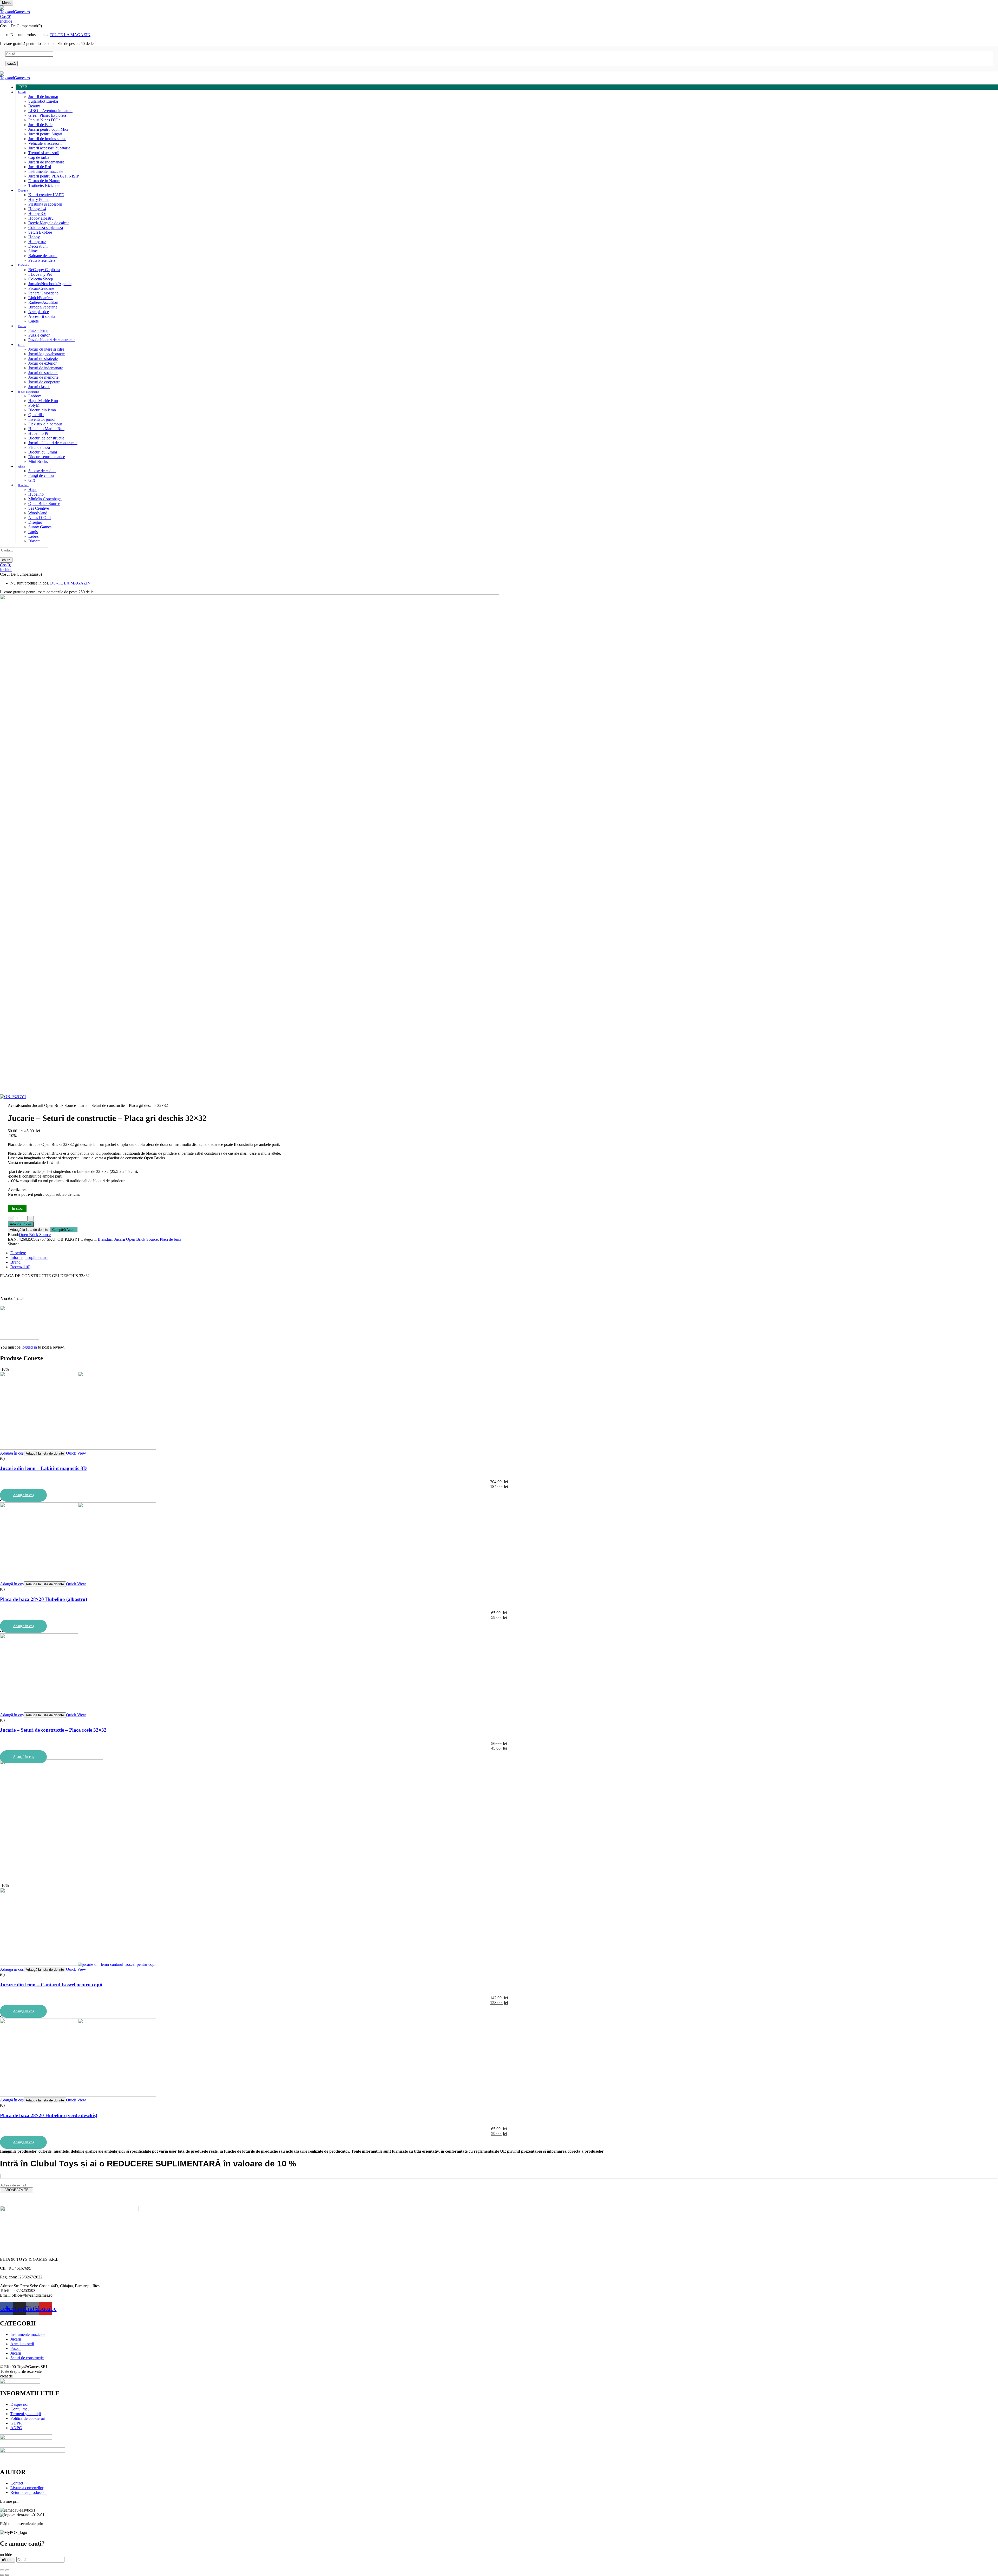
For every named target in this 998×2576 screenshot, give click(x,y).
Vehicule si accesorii (45, 143)
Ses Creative (39, 508)
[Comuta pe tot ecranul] (7, 2570)
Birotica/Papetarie (43, 307)
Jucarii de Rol (40, 167)
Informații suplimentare (29, 1257)
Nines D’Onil (40, 518)
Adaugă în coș (21, 1224)
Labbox (35, 396)
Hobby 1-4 (37, 209)
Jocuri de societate (43, 373)
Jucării (16, 2339)
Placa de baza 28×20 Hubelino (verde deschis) (49, 2115)
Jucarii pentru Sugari (45, 134)
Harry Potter (38, 199)
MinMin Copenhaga (45, 499)
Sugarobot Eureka (43, 101)
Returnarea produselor (29, 2492)
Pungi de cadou (41, 475)
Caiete (34, 321)
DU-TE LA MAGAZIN (70, 35)
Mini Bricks (38, 461)
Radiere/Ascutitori (43, 302)
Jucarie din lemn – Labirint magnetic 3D (43, 1468)
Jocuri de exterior (42, 363)
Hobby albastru (41, 218)
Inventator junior (42, 419)
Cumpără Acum (64, 1230)
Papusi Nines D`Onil (45, 120)
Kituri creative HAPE (46, 195)
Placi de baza (39, 447)
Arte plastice (39, 312)
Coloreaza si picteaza (46, 228)
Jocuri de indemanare (46, 368)
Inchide (6, 21)
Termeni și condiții (26, 2414)
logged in (29, 1347)
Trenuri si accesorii (44, 153)
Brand (15, 1262)
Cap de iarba (39, 157)
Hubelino (36, 494)
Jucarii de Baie (40, 125)
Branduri (25, 1105)
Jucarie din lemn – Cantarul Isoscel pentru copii (51, 1985)
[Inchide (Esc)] (2, 2570)
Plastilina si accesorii (45, 204)
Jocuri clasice (39, 387)
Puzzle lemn (38, 330)
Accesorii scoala (42, 316)
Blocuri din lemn (42, 410)
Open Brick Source (44, 504)
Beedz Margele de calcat (48, 223)
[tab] (504, 1253)
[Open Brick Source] (19, 1338)
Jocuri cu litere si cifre (46, 349)
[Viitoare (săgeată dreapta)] (7, 2575)
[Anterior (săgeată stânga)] (2, 2575)
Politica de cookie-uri (28, 2418)
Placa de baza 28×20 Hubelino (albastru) (44, 1599)
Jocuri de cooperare (44, 382)
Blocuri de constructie (46, 438)
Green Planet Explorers (47, 115)
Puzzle (16, 2348)
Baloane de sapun (43, 256)
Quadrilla (36, 415)
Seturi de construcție (27, 2358)
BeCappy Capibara (44, 270)
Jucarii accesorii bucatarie (49, 148)
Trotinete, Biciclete (44, 185)
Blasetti (34, 541)
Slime (33, 251)
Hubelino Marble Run (46, 429)
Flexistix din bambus (45, 424)
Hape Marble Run (43, 401)
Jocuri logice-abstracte (47, 354)
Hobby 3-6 (37, 213)
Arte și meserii (22, 2344)
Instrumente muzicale (46, 171)
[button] (499, 17)
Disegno (35, 522)
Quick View (76, 1453)
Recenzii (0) (20, 1267)
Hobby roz (37, 242)
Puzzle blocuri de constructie (52, 340)
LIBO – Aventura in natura (50, 111)
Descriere (18, 1253)
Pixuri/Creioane (41, 288)
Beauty (34, 106)
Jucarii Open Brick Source (54, 1105)
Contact (17, 2483)
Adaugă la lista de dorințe (29, 1230)
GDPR (16, 2423)
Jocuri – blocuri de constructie (53, 443)
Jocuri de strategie (43, 359)
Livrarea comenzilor (27, 2488)
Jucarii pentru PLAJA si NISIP (54, 176)
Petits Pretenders (42, 260)
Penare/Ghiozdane (43, 293)
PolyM (34, 405)
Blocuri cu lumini (43, 452)
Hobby (34, 237)
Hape (33, 489)
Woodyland (38, 513)
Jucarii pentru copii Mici (48, 129)
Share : (14, 1244)
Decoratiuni (38, 246)
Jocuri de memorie (43, 377)
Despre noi (19, 2404)
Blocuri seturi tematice (47, 457)
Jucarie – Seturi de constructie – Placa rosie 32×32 (53, 1730)
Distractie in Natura (44, 181)
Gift (32, 480)
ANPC (16, 2428)
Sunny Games (40, 527)
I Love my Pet (40, 274)
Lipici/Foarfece (41, 298)
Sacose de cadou (42, 471)
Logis (33, 532)
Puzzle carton (39, 335)
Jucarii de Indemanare (46, 162)
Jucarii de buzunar (43, 97)
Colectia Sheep (41, 279)
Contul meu (20, 2409)
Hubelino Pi (38, 433)
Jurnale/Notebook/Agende (50, 284)
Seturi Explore (40, 232)
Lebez (33, 536)
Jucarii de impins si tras (47, 139)
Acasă (13, 1105)
